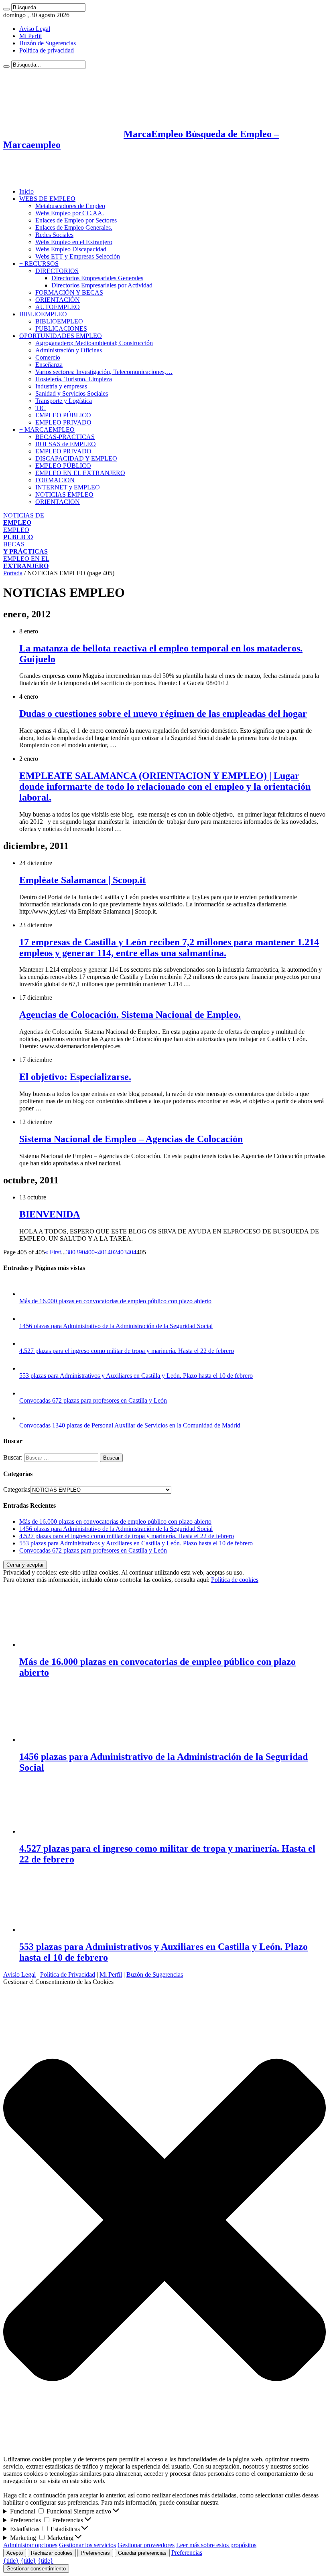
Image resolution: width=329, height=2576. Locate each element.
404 (132, 1252)
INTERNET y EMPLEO (68, 487)
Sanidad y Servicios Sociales (72, 393)
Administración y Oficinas (69, 350)
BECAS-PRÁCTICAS (65, 437)
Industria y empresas (61, 386)
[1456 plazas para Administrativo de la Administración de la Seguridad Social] (27, 1319)
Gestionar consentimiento (36, 2569)
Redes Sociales (54, 235)
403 (122, 1252)
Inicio (26, 191)
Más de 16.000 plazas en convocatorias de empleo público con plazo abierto (115, 1301)
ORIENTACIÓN (58, 300)
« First (53, 1252)
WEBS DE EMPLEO (47, 199)
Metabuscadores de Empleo (70, 206)
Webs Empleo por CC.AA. (70, 213)
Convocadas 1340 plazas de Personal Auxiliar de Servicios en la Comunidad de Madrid (130, 1425)
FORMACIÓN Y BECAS (69, 292)
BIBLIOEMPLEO (43, 314)
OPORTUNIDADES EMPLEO (61, 336)
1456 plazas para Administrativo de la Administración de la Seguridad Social (116, 1326)
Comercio (48, 357)
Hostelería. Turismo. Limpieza (74, 379)
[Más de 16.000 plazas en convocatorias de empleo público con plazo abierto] (27, 1294)
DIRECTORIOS (57, 271)
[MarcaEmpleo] (42, 178)
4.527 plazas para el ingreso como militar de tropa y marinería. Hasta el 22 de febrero (127, 1351)
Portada (13, 573)
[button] (164, 2221)
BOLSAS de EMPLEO (66, 444)
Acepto (15, 2553)
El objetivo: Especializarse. (75, 1077)
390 (80, 1252)
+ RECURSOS (39, 264)
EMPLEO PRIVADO (63, 422)
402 (112, 1252)
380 (71, 1252)
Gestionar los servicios (87, 2545)
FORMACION (55, 480)
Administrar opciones (30, 2545)
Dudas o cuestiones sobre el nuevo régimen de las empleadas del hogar (163, 714)
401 (103, 1252)
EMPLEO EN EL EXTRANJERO (80, 473)
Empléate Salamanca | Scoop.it (82, 880)
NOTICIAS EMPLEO (64, 494)
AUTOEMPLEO (58, 307)
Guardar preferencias (142, 2553)
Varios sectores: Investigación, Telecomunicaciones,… (104, 372)
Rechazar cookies (52, 2553)
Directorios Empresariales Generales (97, 278)
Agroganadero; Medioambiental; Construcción (94, 343)
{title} (11, 2561)
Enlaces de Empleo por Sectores (76, 220)
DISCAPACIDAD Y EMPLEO (76, 458)
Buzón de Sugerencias (48, 43)
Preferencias (95, 2553)
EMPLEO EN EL (26, 562)
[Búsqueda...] (6, 9)
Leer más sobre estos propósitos (216, 2545)
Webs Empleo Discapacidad (71, 249)
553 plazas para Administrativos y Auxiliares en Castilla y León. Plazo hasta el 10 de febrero (136, 1376)
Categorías (17, 1489)
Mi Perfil (30, 36)
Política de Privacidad (68, 1974)
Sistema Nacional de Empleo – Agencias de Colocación (131, 1139)
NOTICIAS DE (24, 519)
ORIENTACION (58, 502)
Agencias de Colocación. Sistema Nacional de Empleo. (130, 1015)
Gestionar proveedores (146, 2545)
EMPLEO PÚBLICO (63, 415)
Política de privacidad (47, 50)
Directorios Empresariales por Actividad (102, 285)
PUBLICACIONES (61, 329)
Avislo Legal (19, 1974)
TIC (41, 408)
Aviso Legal (35, 29)
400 (90, 1252)
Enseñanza (49, 365)
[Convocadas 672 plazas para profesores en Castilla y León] (27, 1393)
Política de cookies (235, 1580)
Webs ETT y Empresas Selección (78, 256)
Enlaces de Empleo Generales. (74, 227)
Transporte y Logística (64, 401)
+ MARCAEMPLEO (47, 430)
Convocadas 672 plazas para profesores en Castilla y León (93, 1400)
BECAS (25, 548)
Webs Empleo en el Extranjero (74, 242)
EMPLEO (18, 533)
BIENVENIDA (50, 1214)
